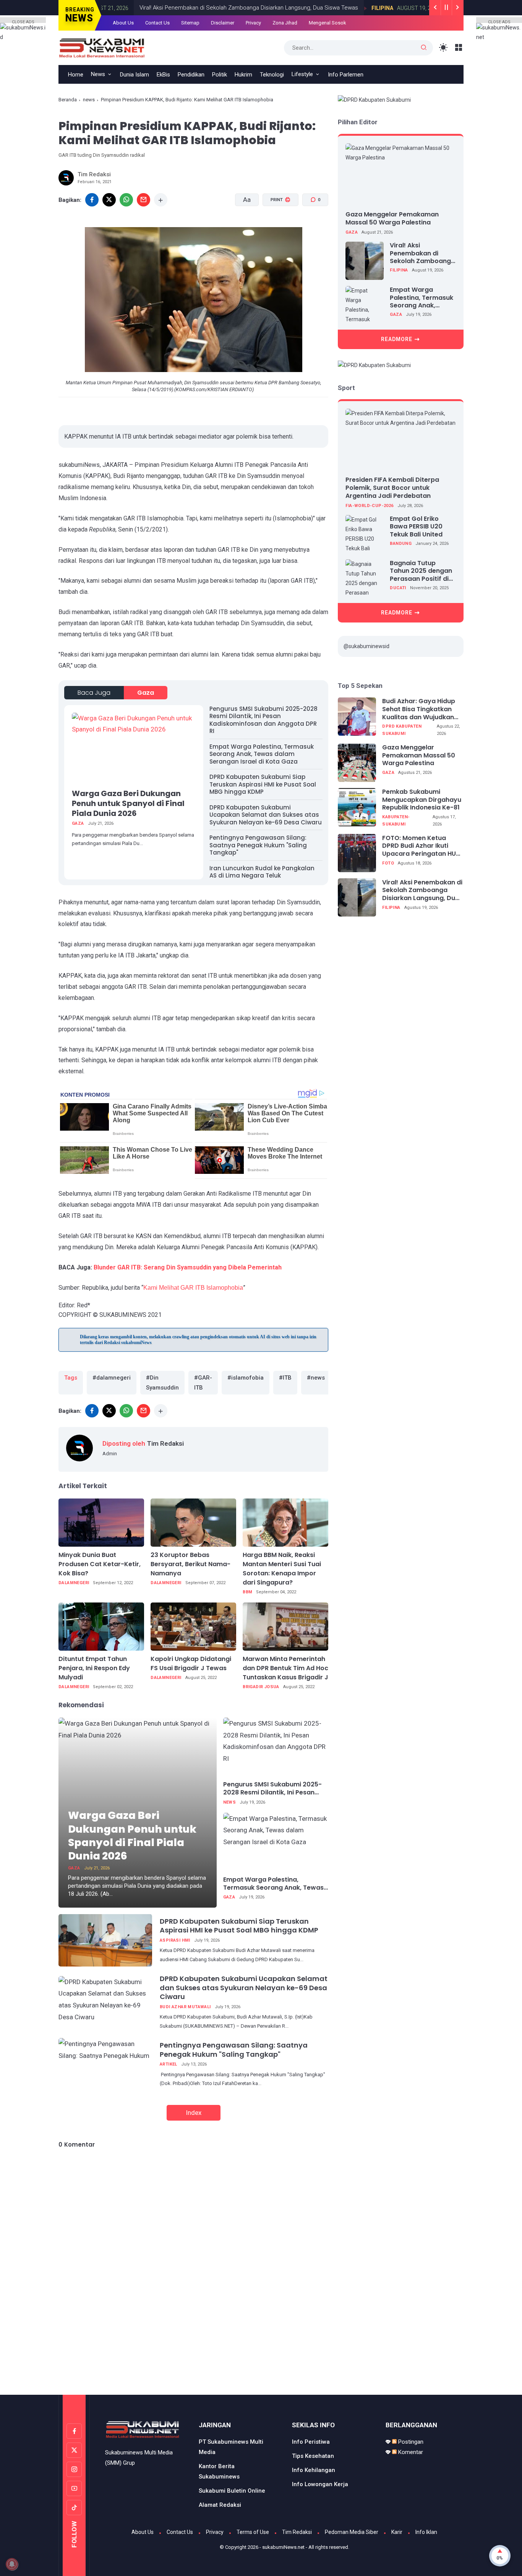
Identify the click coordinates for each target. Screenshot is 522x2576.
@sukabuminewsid (366, 646)
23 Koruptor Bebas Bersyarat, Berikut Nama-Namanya (190, 1564)
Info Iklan (426, 2532)
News (98, 74)
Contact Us (157, 23)
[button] (276, 229)
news (89, 100)
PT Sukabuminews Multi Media (231, 2447)
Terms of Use (253, 2532)
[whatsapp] (126, 200)
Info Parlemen (346, 75)
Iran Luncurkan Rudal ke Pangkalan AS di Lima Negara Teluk (262, 872)
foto (388, 863)
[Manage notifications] (12, 2564)
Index (194, 2113)
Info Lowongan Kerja (320, 2484)
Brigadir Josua (261, 1687)
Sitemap (190, 23)
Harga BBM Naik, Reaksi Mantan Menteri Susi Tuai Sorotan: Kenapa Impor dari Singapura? (282, 1569)
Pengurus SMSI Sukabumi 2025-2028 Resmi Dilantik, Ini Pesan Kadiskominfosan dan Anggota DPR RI (263, 720)
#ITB (285, 1378)
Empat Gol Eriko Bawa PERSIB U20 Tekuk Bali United (416, 527)
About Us (123, 23)
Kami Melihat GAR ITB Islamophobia (193, 1288)
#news (316, 1378)
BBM (247, 1592)
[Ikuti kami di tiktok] (74, 2508)
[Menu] (459, 48)
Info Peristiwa (311, 2442)
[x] (109, 200)
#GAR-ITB (203, 1383)
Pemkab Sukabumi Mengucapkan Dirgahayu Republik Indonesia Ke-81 (422, 800)
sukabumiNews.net (283, 2547)
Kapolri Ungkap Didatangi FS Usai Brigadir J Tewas (191, 1663)
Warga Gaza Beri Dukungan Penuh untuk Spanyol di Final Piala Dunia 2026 (128, 803)
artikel (169, 2064)
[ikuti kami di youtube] (74, 2488)
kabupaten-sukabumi (396, 821)
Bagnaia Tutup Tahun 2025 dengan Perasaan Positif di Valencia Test (421, 571)
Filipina (349, 8)
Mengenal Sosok (327, 23)
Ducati (398, 588)
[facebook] (92, 200)
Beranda (68, 100)
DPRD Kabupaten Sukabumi (402, 730)
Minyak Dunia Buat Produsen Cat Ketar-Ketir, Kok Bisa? (100, 1564)
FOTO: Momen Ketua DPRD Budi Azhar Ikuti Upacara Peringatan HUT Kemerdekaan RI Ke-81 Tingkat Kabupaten (421, 846)
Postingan (410, 2442)
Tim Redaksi (297, 2532)
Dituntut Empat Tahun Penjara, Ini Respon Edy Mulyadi (94, 1668)
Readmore (397, 339)
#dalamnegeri (112, 1378)
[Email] (143, 200)
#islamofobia (246, 1378)
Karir (397, 2532)
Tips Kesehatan (313, 2456)
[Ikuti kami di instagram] (74, 2469)
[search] (424, 48)
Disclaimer (223, 23)
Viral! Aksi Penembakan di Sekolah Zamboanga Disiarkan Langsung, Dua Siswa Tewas (216, 8)
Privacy (253, 23)
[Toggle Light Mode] (443, 48)
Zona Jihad (285, 23)
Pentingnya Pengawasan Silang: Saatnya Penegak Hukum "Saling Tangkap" (258, 845)
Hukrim (243, 75)
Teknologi (272, 75)
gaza (146, 693)
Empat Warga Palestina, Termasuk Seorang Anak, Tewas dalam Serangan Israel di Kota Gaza (262, 754)
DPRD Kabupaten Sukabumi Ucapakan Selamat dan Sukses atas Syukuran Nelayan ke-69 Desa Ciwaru (266, 815)
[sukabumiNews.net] (105, 47)
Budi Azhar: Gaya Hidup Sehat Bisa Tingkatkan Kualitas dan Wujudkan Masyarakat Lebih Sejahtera (419, 709)
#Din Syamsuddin (162, 1383)
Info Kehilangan (314, 2470)
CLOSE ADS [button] (23, 21)
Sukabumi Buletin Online (232, 2491)
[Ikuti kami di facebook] (74, 2431)
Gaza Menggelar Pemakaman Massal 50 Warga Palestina (392, 218)
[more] (161, 200)
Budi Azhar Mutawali (185, 2007)
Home (76, 75)
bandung (401, 544)
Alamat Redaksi (220, 2505)
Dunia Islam (135, 75)
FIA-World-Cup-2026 (369, 506)
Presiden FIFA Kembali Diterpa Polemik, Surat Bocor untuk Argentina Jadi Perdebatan (392, 488)
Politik (220, 75)
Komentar (410, 2452)
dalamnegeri (74, 1583)
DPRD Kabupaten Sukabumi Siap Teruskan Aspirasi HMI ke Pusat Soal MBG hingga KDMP (263, 784)
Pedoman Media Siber (352, 2532)
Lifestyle (302, 74)
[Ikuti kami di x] (74, 2450)
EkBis (163, 75)
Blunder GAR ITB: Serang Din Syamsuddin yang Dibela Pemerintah (188, 1267)
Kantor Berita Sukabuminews (219, 2471)
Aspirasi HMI (175, 1940)
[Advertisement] (261, 2363)
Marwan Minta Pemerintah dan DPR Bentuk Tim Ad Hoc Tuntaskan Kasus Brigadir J (285, 1668)
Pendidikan (191, 75)
